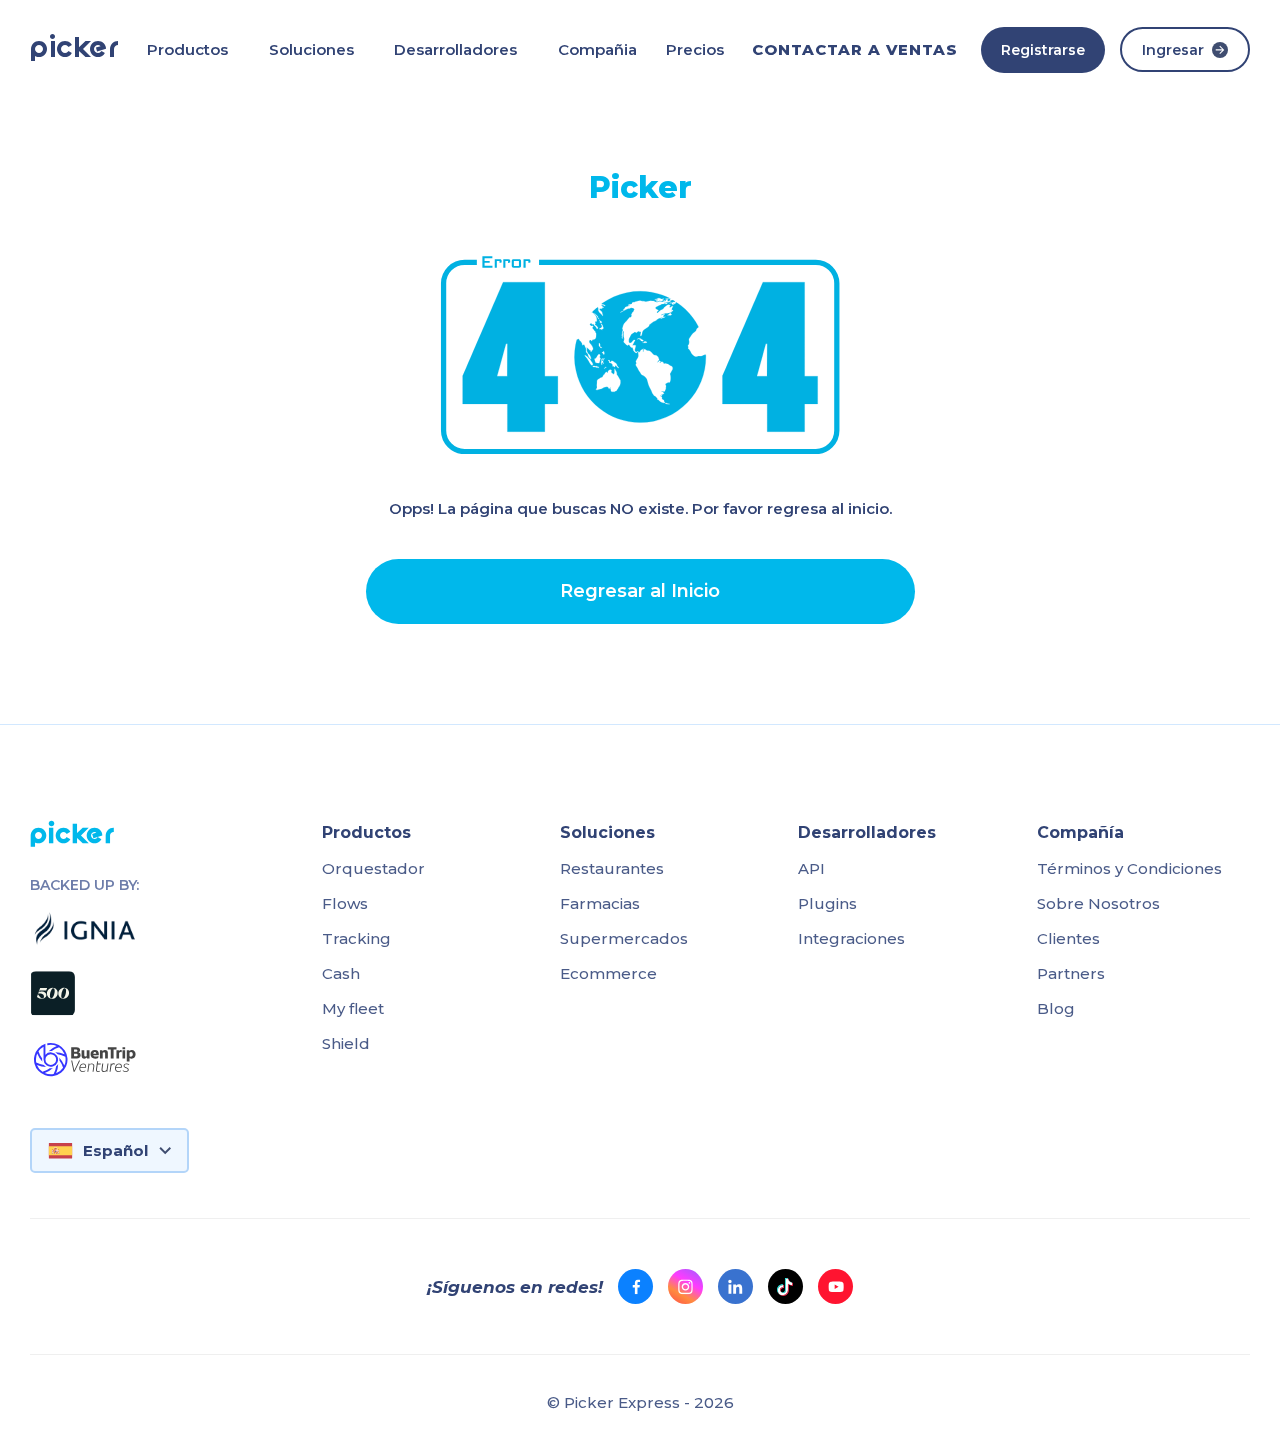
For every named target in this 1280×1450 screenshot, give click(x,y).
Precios (695, 49)
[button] (187, 49)
